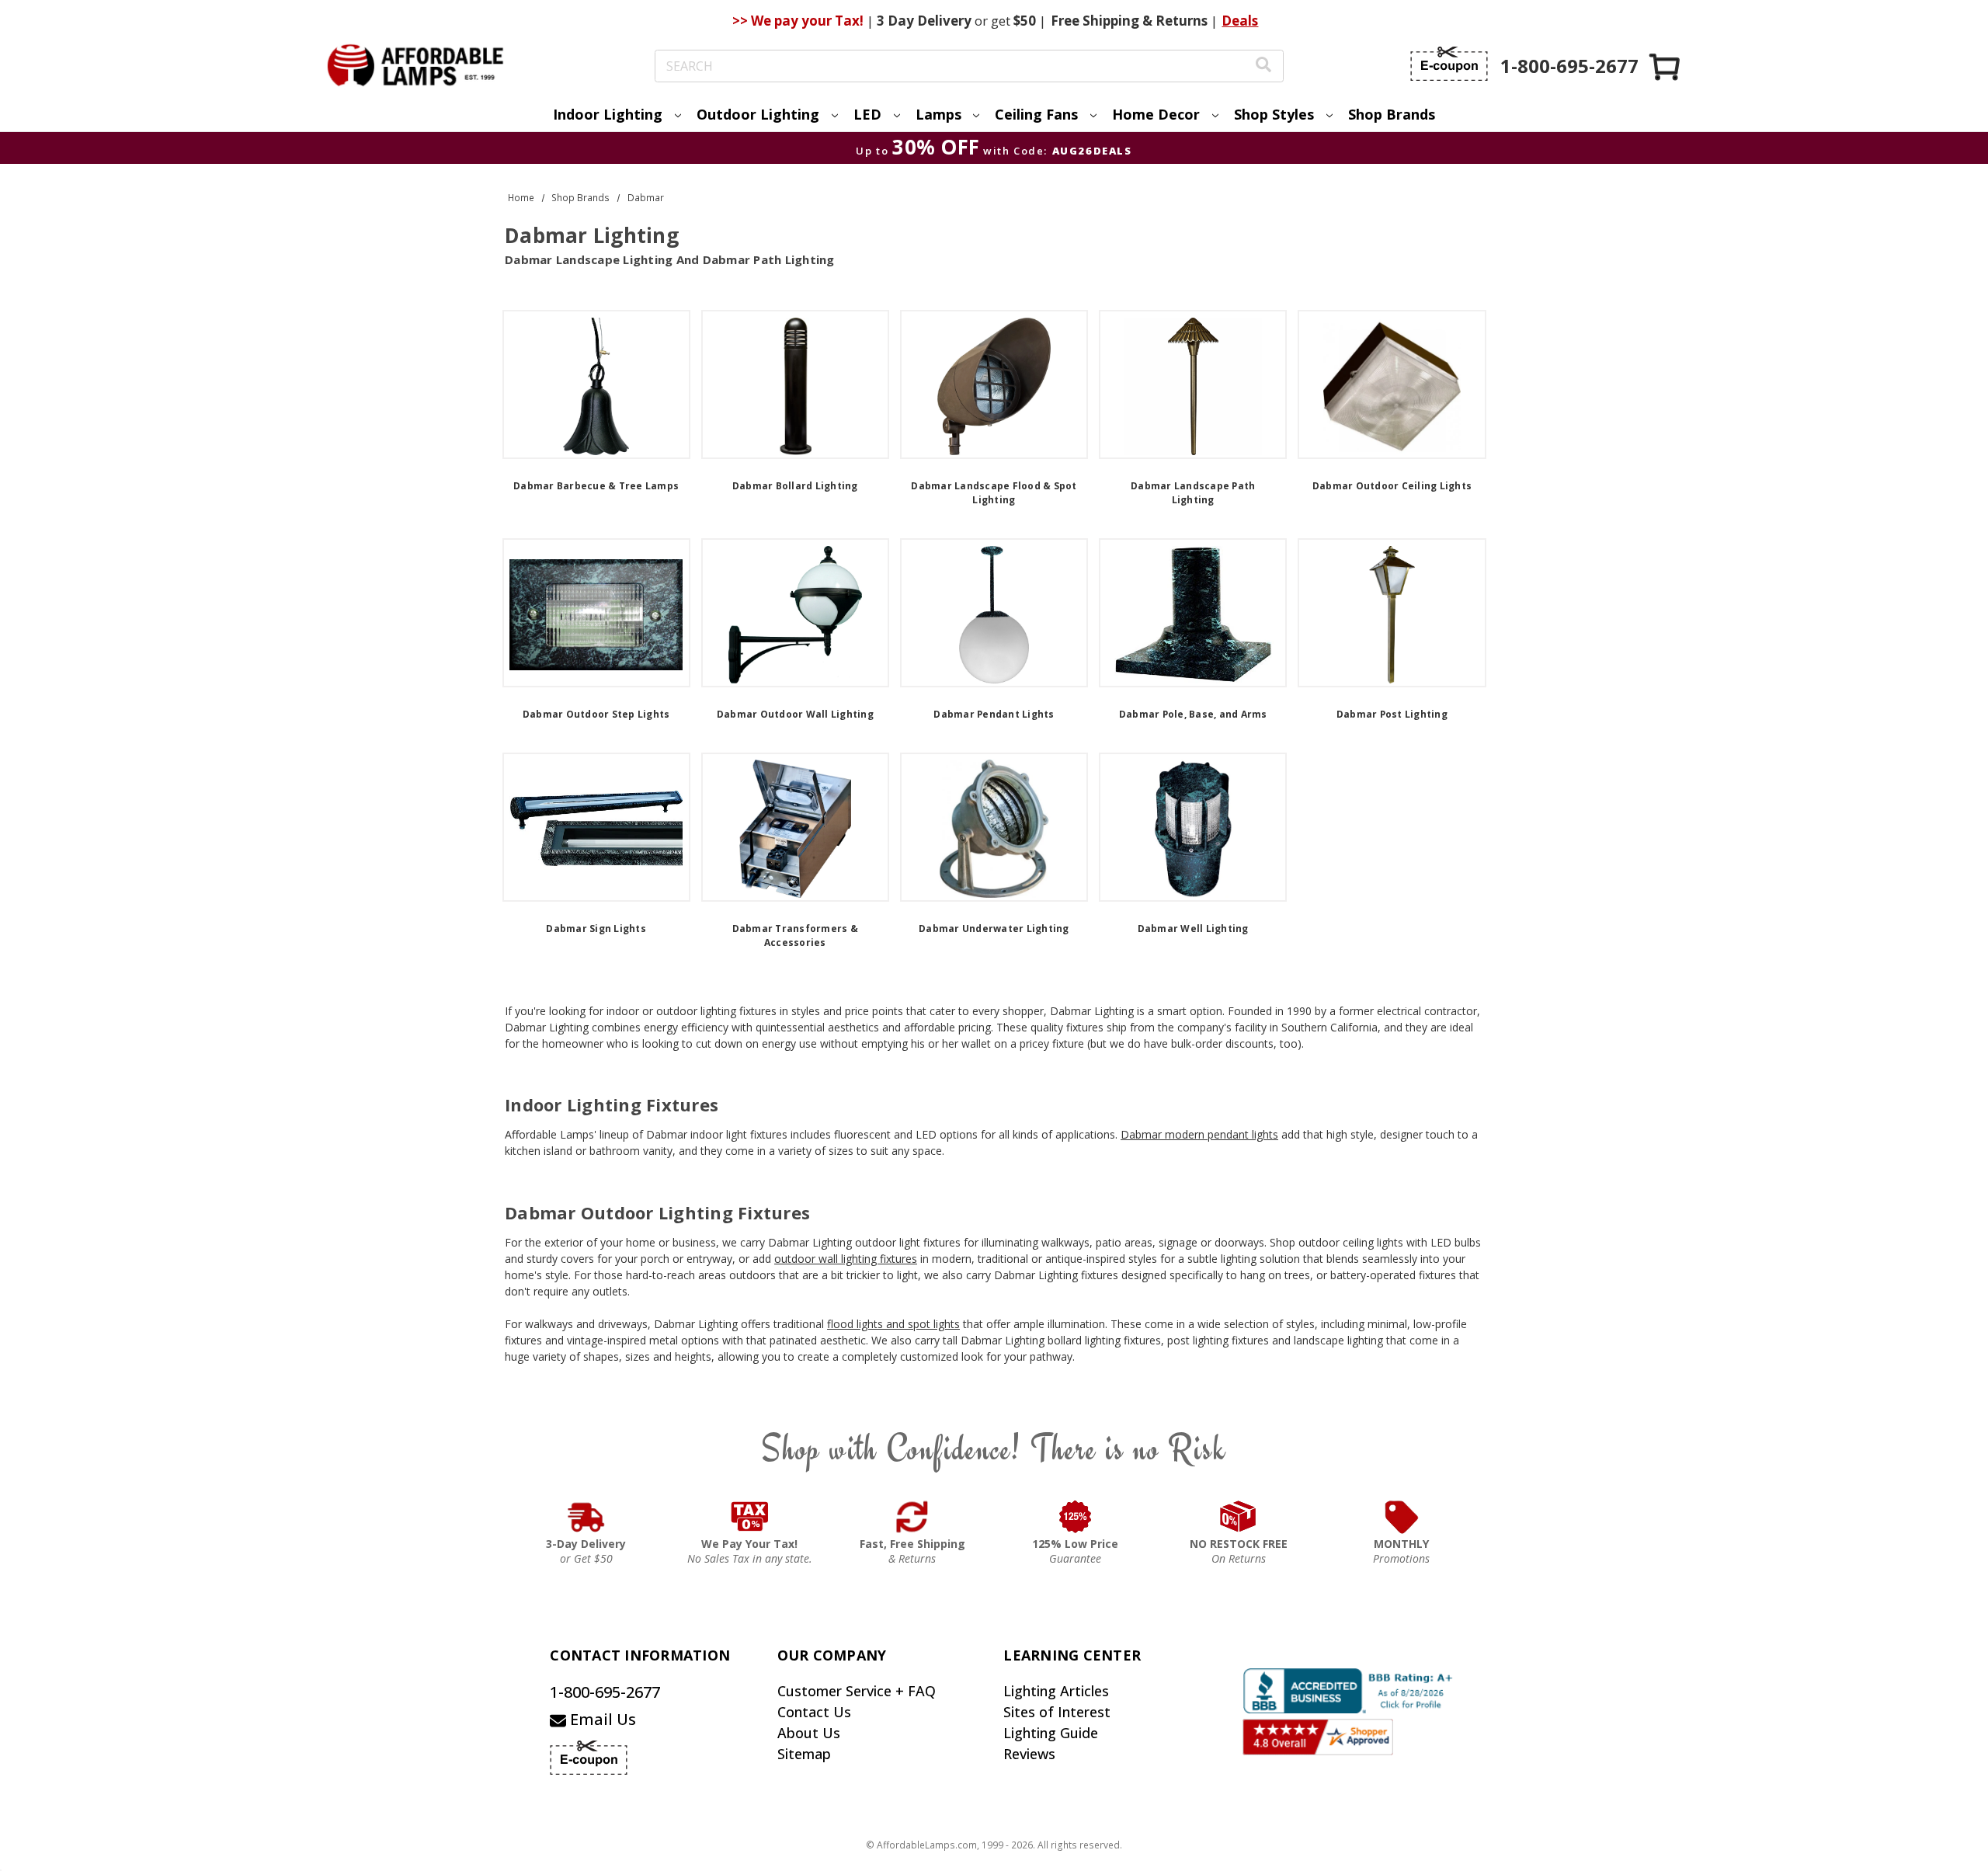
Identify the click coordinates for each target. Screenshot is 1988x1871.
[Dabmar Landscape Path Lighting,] (1193, 384)
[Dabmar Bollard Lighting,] (795, 384)
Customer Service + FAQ (857, 1691)
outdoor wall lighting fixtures (846, 1259)
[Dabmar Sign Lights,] (596, 827)
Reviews (1029, 1754)
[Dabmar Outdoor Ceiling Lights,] (1392, 384)
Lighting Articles (1056, 1691)
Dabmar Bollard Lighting (795, 486)
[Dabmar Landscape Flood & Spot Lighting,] (994, 384)
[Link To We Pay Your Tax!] (750, 1517)
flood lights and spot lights (893, 1324)
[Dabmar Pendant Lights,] (994, 613)
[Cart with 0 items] (1666, 66)
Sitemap (804, 1754)
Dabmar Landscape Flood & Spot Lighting (994, 493)
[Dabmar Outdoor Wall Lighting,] (795, 613)
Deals (1240, 21)
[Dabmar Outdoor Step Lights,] (596, 613)
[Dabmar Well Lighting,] (1193, 827)
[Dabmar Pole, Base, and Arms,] (1193, 613)
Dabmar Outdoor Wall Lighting (795, 714)
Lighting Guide (1051, 1733)
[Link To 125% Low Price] (1076, 1517)
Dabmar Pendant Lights (994, 714)
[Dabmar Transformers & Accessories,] (795, 827)
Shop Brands (1392, 114)
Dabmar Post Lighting (1392, 714)
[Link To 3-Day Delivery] (586, 1517)
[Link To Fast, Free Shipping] (912, 1517)
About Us (809, 1733)
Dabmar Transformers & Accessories (795, 935)
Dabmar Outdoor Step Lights (596, 714)
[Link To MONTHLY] (1402, 1517)
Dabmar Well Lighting (1193, 929)
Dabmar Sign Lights (596, 929)
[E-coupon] (1449, 64)
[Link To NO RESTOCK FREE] (1239, 1517)
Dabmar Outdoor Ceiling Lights (1392, 486)
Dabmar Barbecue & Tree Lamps (596, 486)
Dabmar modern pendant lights (1199, 1134)
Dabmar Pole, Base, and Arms (1193, 714)
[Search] (1263, 66)
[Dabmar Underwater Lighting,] (994, 827)
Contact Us (814, 1712)
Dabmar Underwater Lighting (994, 929)
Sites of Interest (1057, 1712)
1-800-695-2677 (605, 1692)
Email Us (601, 1719)
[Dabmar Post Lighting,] (1392, 613)
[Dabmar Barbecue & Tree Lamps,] (596, 384)
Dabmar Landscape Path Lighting (1193, 493)
